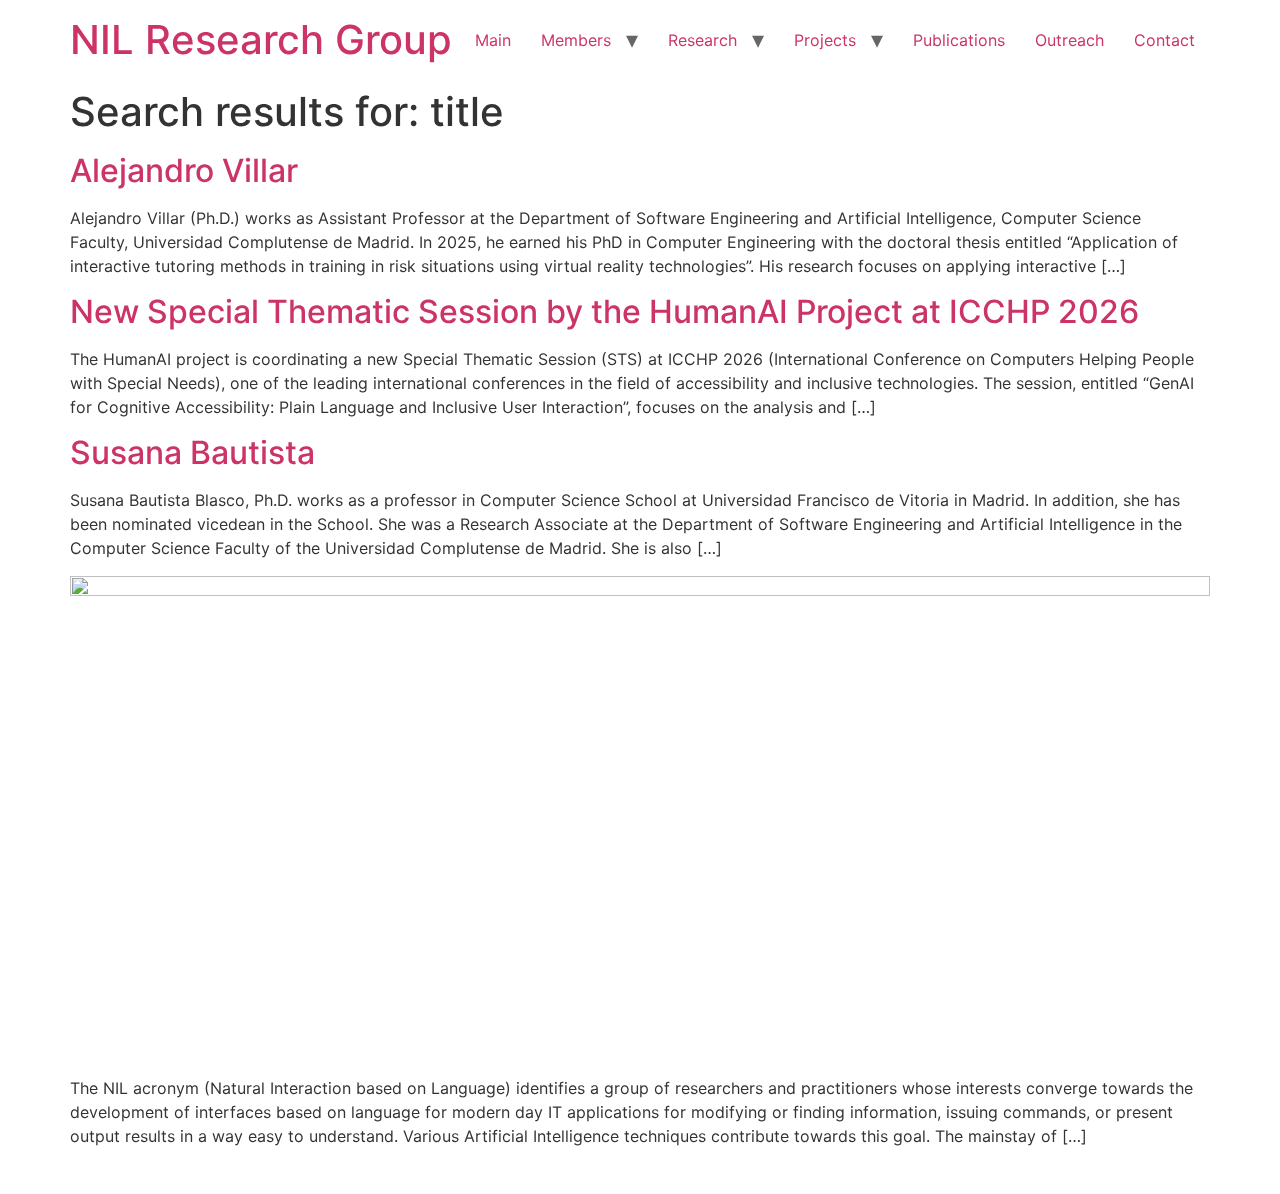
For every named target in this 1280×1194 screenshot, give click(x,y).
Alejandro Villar (184, 170)
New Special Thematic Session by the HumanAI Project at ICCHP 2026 (604, 311)
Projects (825, 40)
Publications (959, 40)
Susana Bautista (192, 452)
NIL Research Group (261, 39)
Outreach (1069, 40)
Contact (1164, 40)
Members (576, 40)
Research (702, 40)
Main (493, 40)
